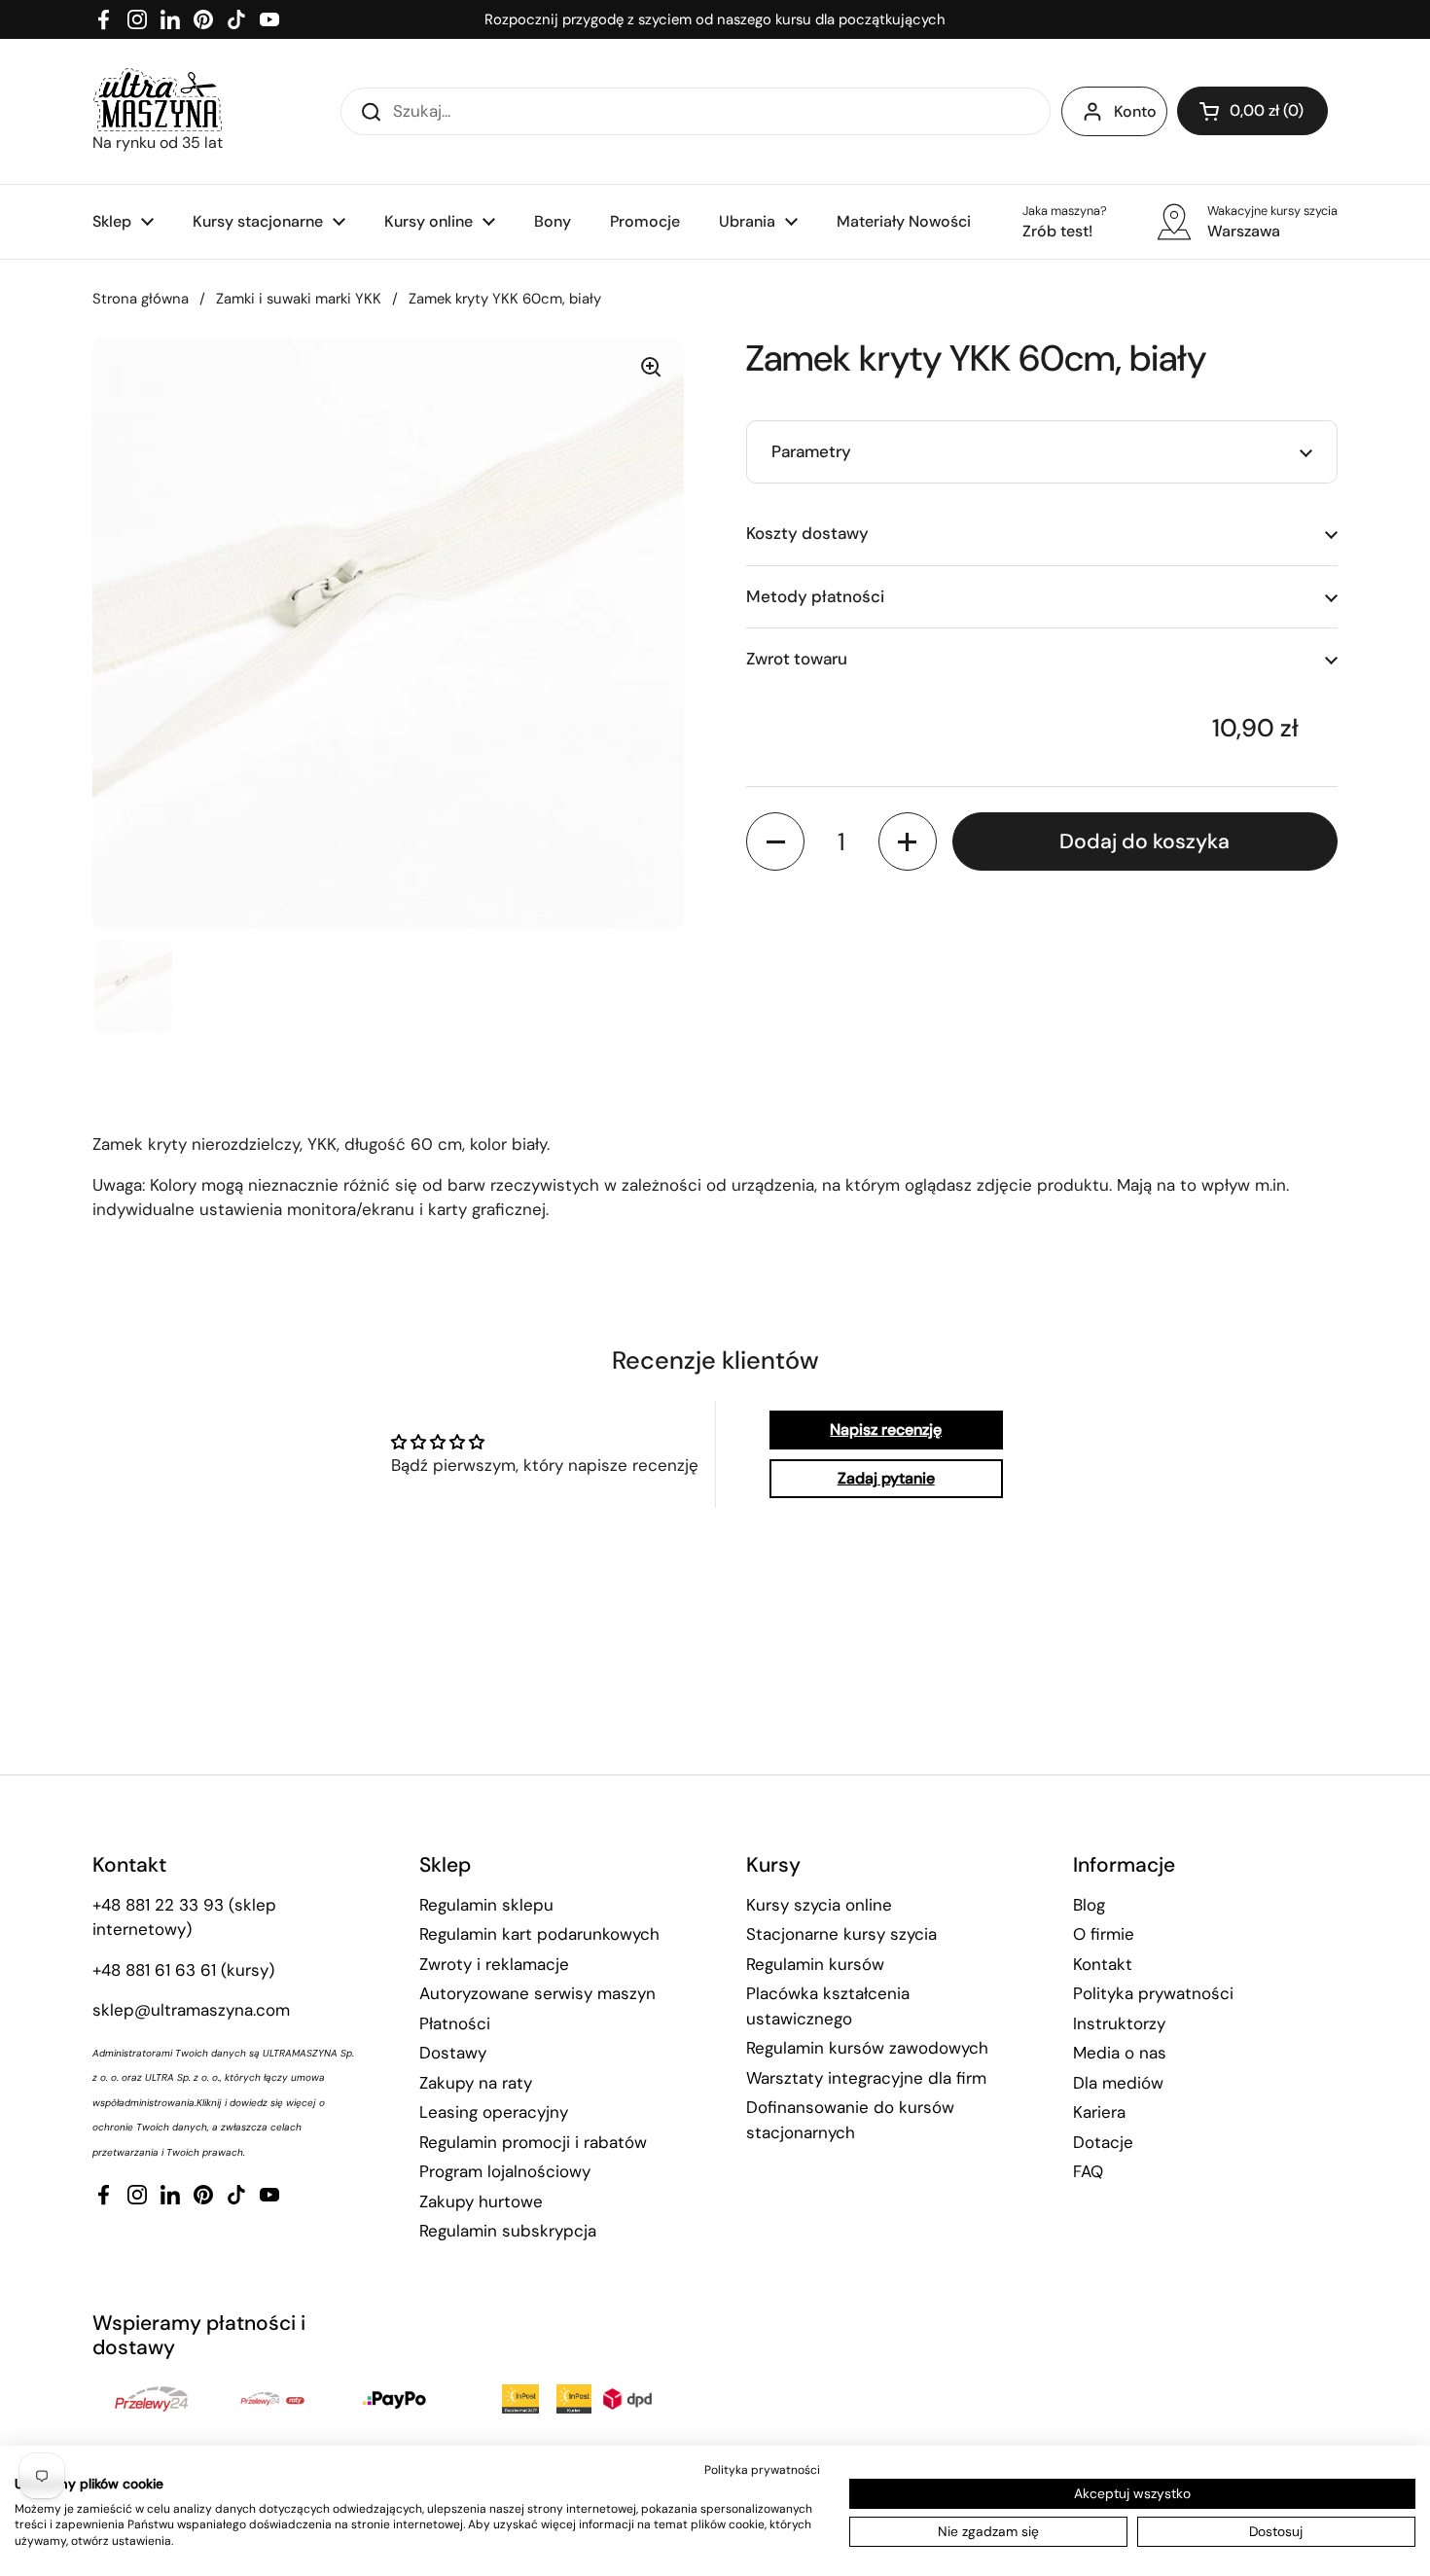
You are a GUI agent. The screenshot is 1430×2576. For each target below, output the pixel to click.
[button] (1252, 111)
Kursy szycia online (819, 1905)
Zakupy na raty (476, 2083)
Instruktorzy (1119, 2023)
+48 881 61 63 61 (154, 1970)
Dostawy (453, 2053)
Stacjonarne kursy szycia (841, 1934)
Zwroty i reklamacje (494, 1964)
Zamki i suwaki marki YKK (299, 299)
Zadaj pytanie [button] (886, 1478)
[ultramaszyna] (158, 100)
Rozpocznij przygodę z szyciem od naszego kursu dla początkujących (715, 19)
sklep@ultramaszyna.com (191, 2010)
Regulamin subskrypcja (508, 2231)
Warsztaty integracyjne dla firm (866, 2078)
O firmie (1104, 1934)
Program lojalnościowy (505, 2171)
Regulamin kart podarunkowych (539, 1934)
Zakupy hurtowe (481, 2201)
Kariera (1099, 2112)
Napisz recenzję (886, 1430)
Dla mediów (1118, 2083)
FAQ (1088, 2171)
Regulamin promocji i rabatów (533, 2142)
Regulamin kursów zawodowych (867, 2048)
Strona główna (141, 299)
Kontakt (1103, 1964)
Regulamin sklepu (486, 1905)
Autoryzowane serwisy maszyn (537, 1993)
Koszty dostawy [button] (807, 533)
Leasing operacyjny (494, 2112)
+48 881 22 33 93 (158, 1905)
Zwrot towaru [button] (797, 659)
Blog (1089, 1905)
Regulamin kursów (815, 1964)
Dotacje (1103, 2142)
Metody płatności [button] (815, 596)
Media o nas (1120, 2053)
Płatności (455, 2023)
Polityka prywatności (1153, 1993)
